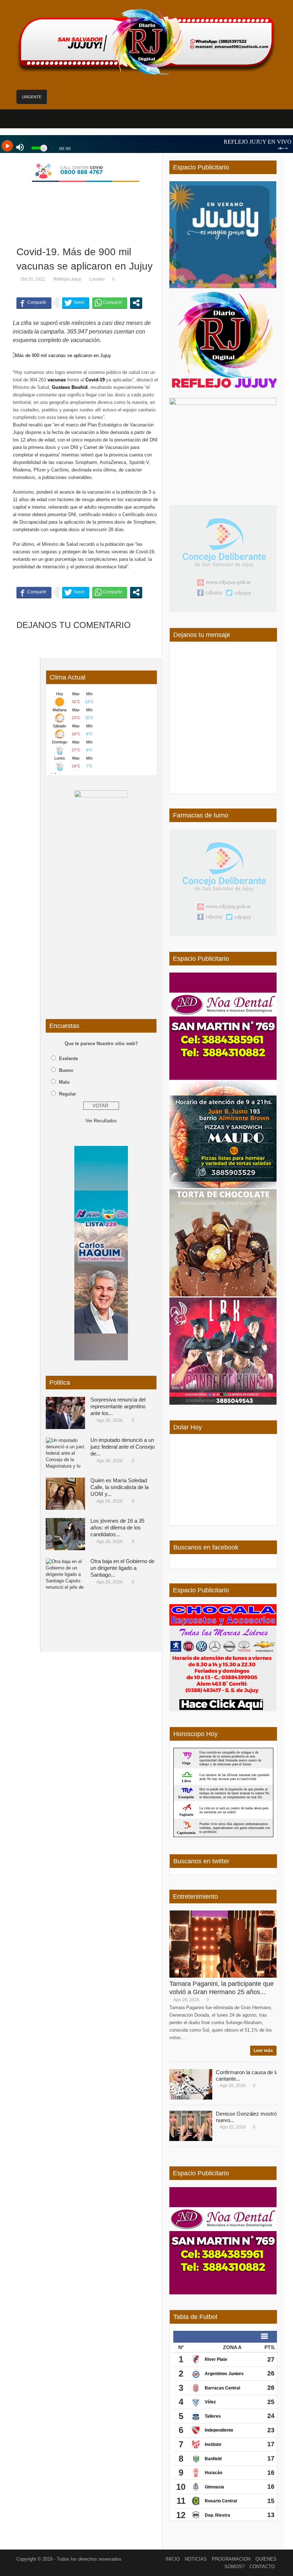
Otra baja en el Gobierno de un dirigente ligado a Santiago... (122, 1568)
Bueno (66, 1070)
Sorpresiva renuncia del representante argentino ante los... (118, 1406)
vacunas (57, 380)
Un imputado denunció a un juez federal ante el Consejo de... (123, 1447)
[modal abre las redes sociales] (136, 303)
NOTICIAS (196, 2559)
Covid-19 (95, 380)
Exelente (68, 1059)
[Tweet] (76, 303)
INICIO (173, 2559)
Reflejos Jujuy (67, 279)
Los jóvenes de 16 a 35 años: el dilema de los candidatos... (117, 1527)
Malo (64, 1082)
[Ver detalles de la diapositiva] (101, 898)
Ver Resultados (101, 1121)
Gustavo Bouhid (70, 387)
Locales (97, 279)
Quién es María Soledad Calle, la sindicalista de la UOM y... (120, 1487)
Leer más (263, 2051)
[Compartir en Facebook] (34, 303)
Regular (68, 1094)
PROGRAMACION (231, 2559)
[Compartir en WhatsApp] (110, 303)
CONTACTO (262, 2567)
